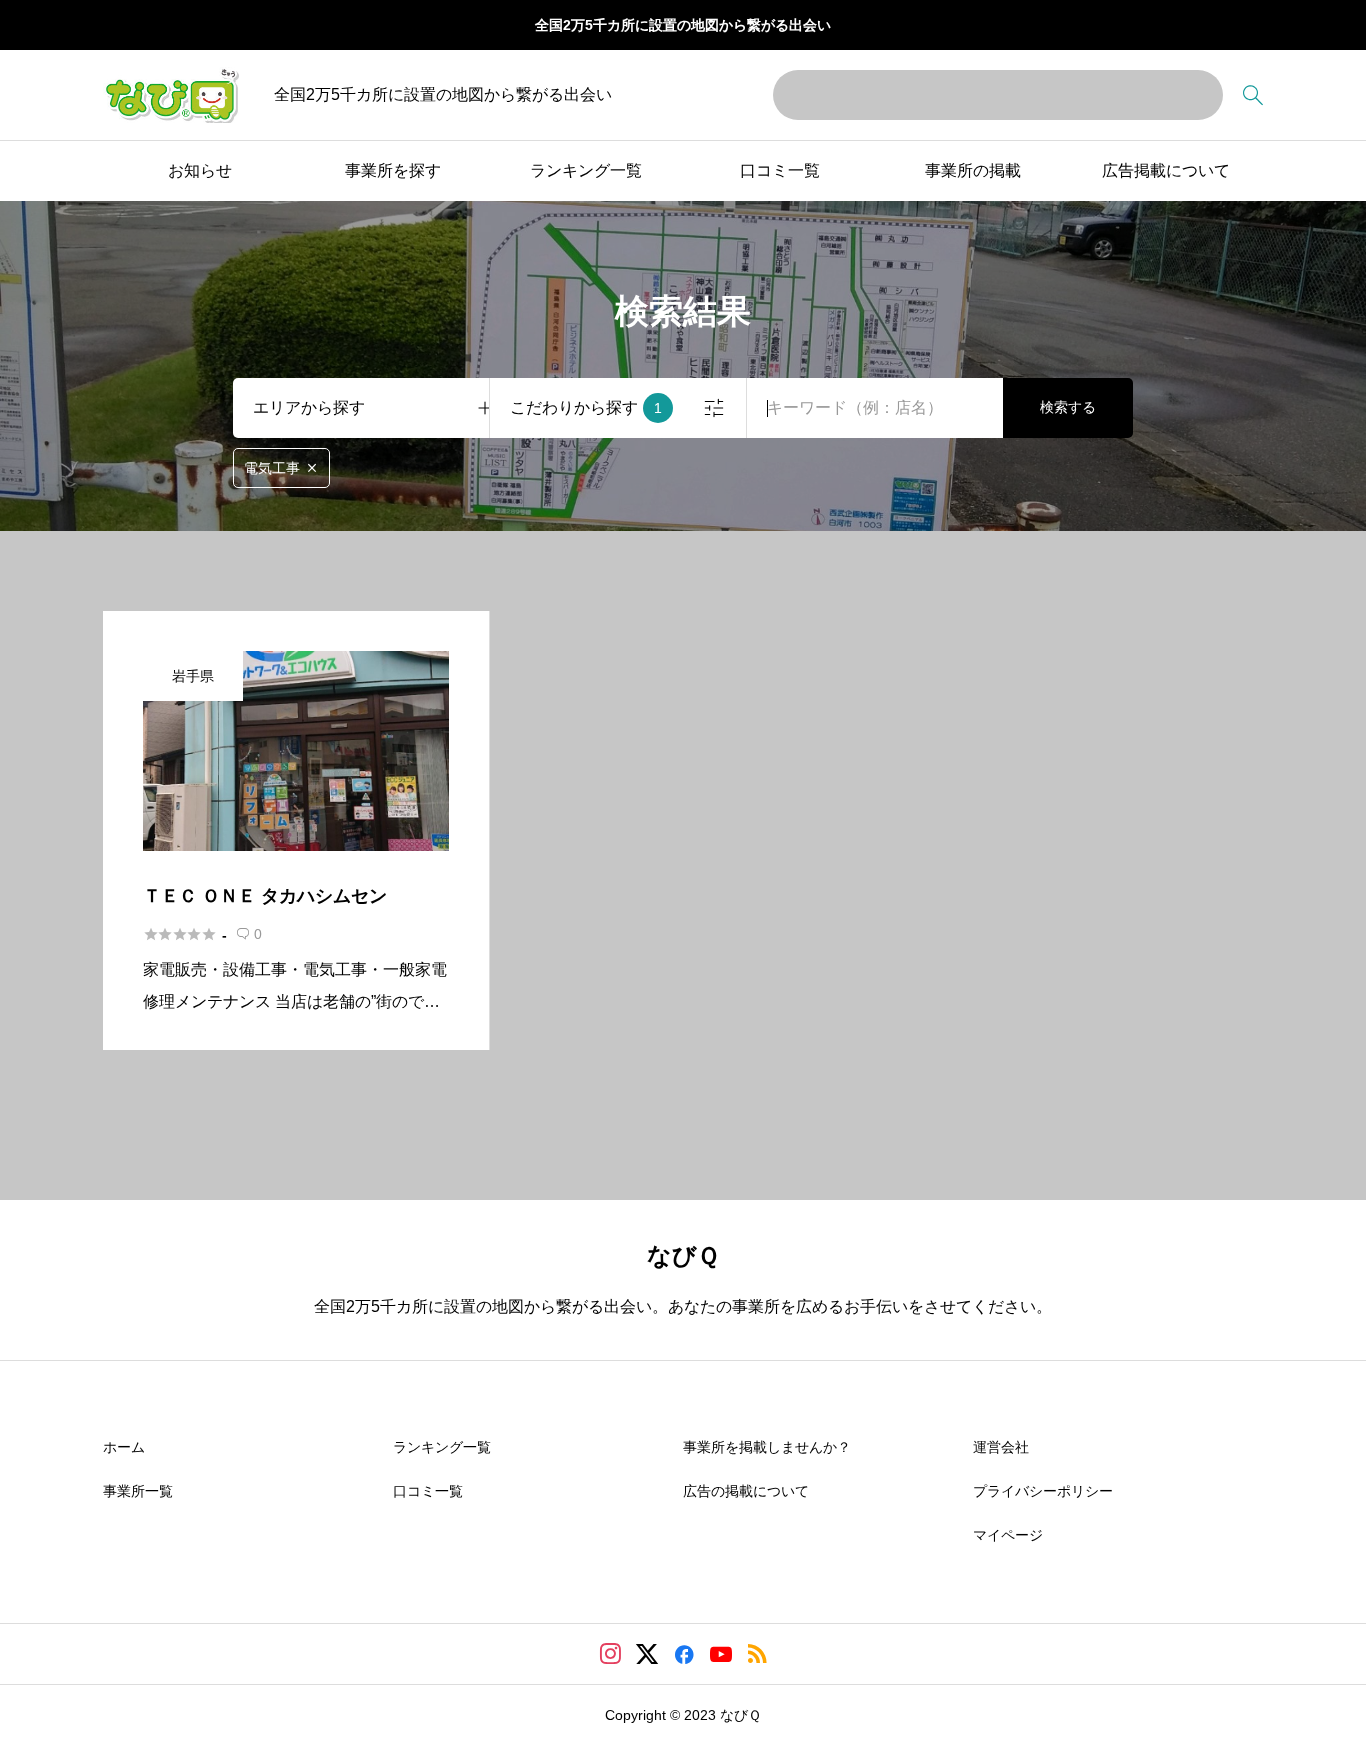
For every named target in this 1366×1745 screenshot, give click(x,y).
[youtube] (721, 1654)
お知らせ (200, 170)
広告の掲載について (746, 1491)
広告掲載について (1166, 170)
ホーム (124, 1447)
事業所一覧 (138, 1491)
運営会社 (1001, 1447)
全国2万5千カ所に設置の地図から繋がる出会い (683, 25)
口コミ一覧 (780, 170)
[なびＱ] (171, 95)
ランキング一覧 (586, 170)
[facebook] (684, 1654)
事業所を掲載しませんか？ (767, 1447)
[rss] (757, 1653)
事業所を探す (393, 170)
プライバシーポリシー (1043, 1491)
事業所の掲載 (973, 170)
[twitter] (647, 1654)
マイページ (1008, 1535)
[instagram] (610, 1654)
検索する (1068, 407)
